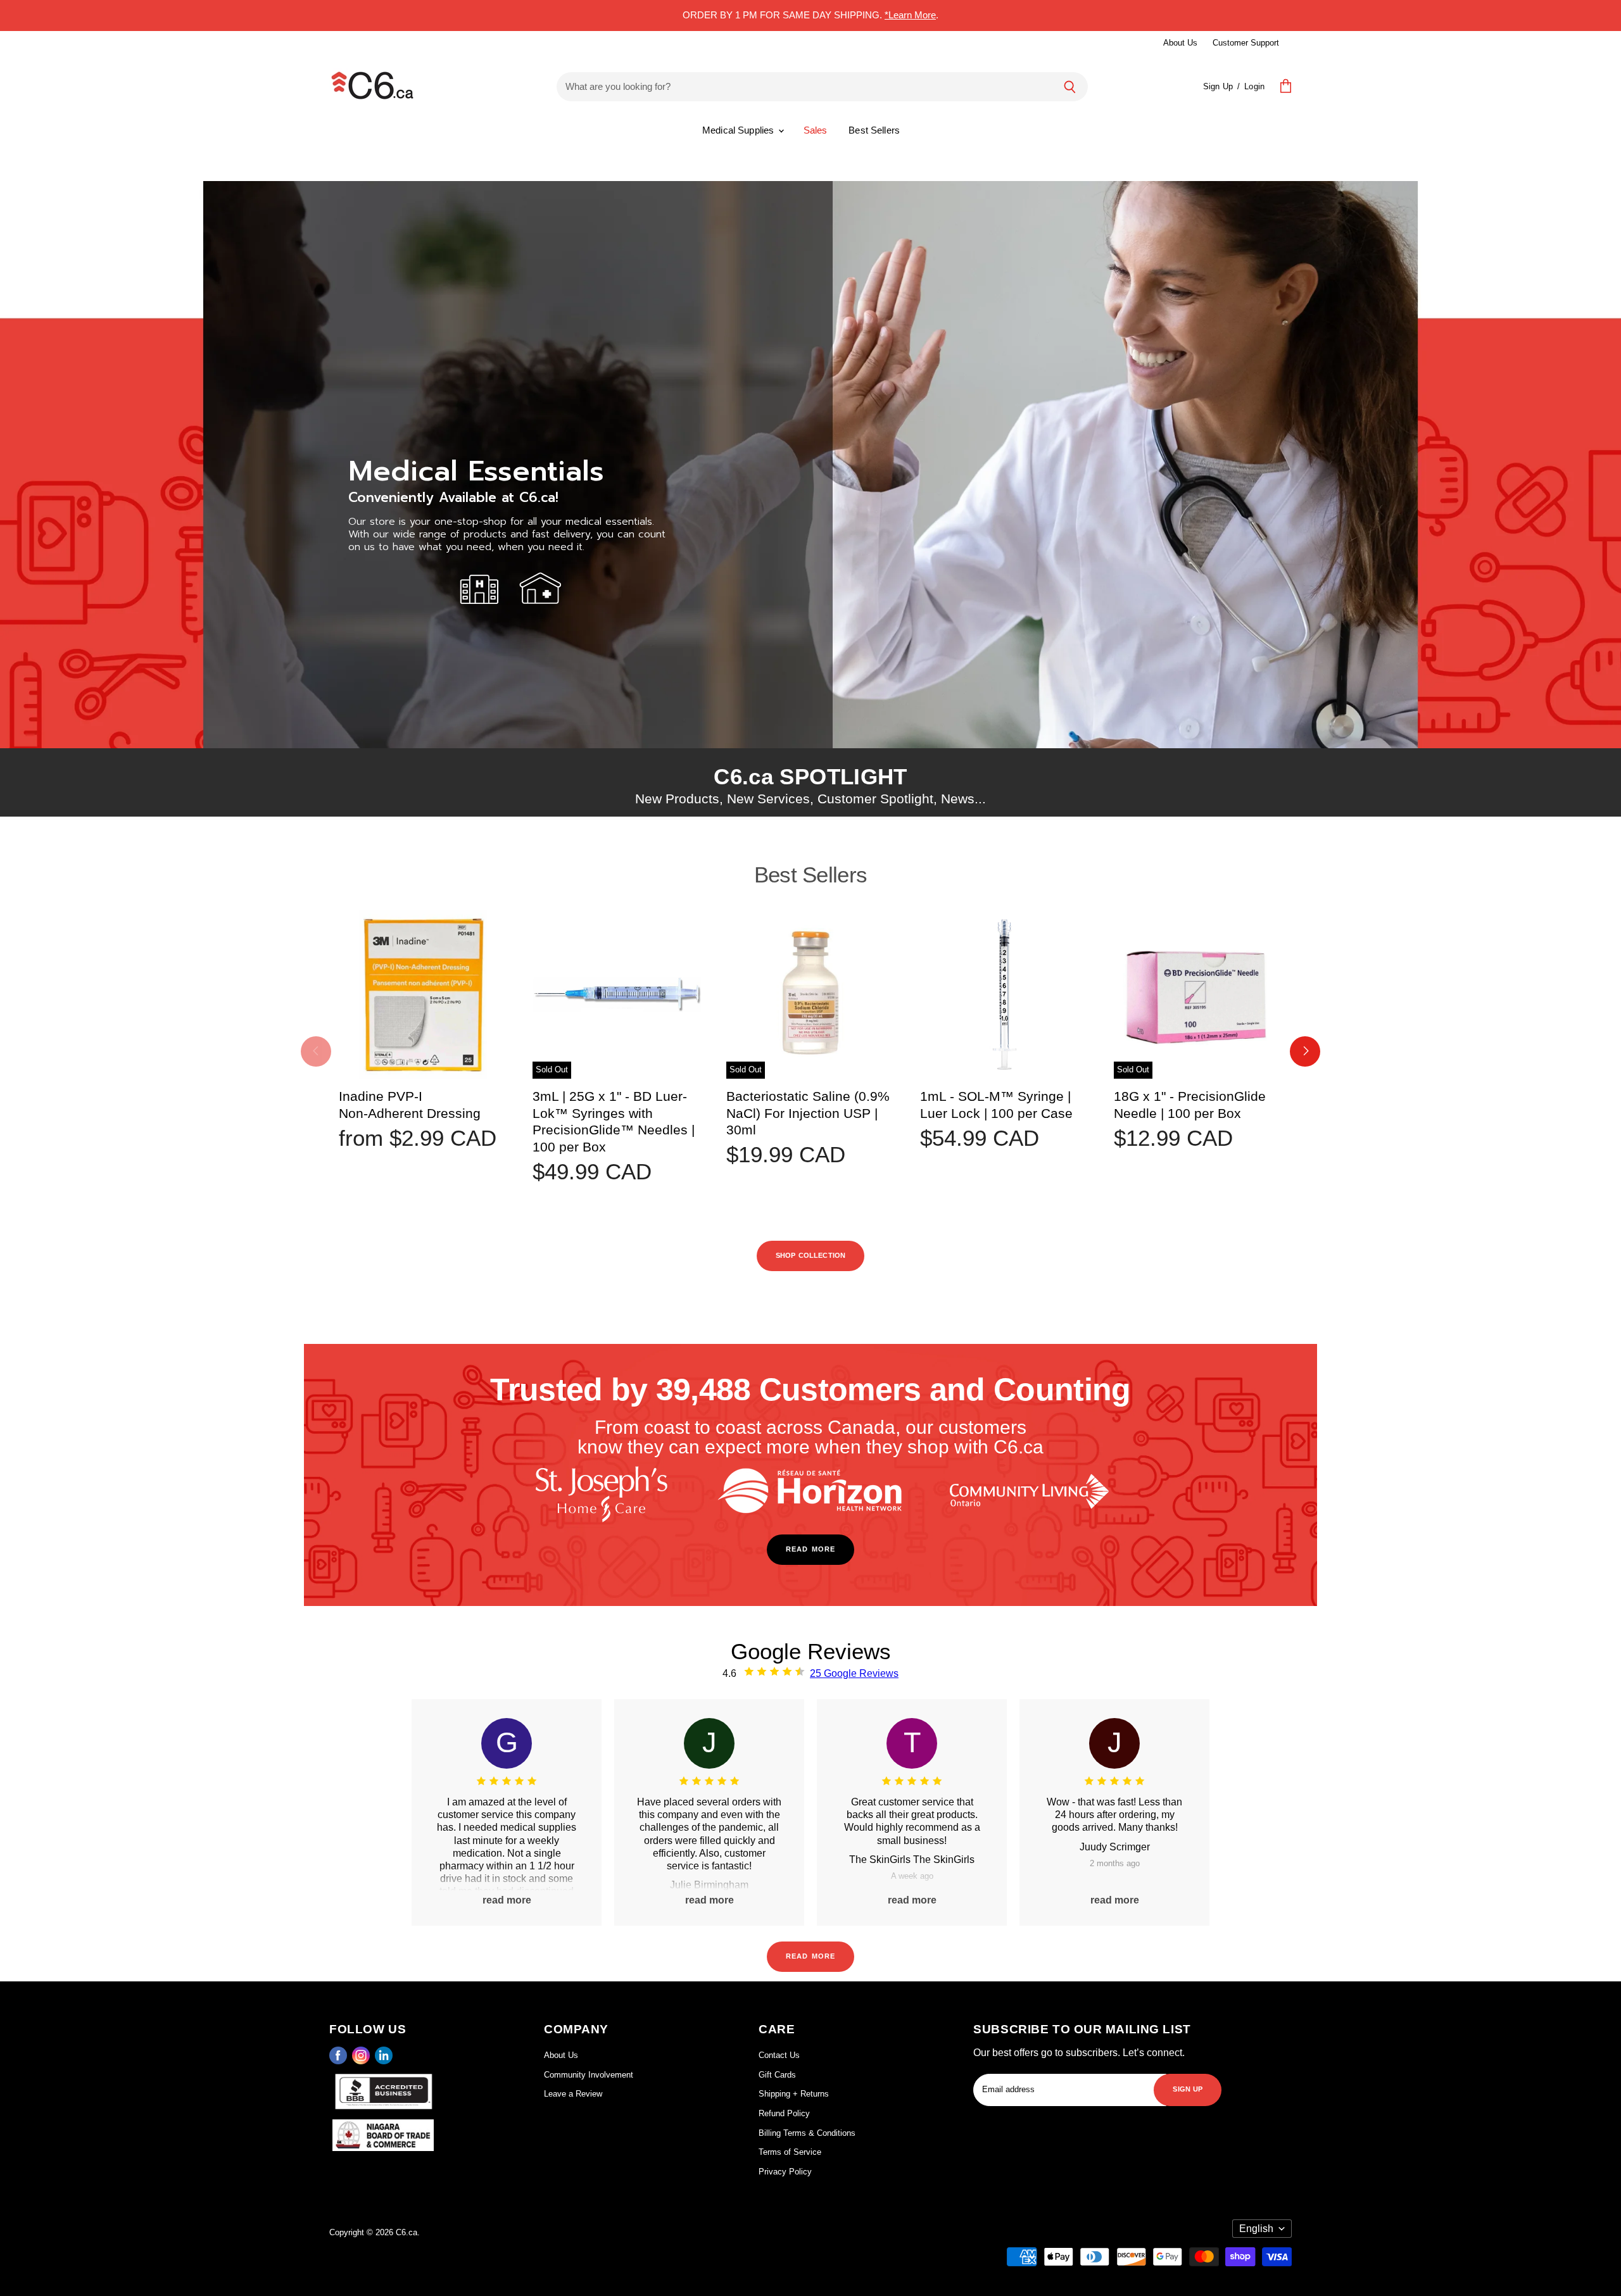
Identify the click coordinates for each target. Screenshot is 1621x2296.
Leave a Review (573, 2094)
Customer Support (1246, 43)
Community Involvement (589, 2075)
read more (810, 1548)
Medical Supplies (740, 130)
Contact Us (779, 2055)
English (1256, 2229)
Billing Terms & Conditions (807, 2133)
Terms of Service (790, 2152)
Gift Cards (777, 2075)
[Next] (1305, 1051)
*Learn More (910, 15)
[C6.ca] (372, 87)
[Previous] (316, 1051)
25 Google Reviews (854, 1673)
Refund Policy (784, 2113)
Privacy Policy (785, 2172)
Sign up (1188, 2088)
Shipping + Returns (794, 2094)
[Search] (1070, 87)
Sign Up (1218, 86)
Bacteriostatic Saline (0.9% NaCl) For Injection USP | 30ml (808, 1113)
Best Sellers (874, 130)
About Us (1180, 43)
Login (1254, 86)
